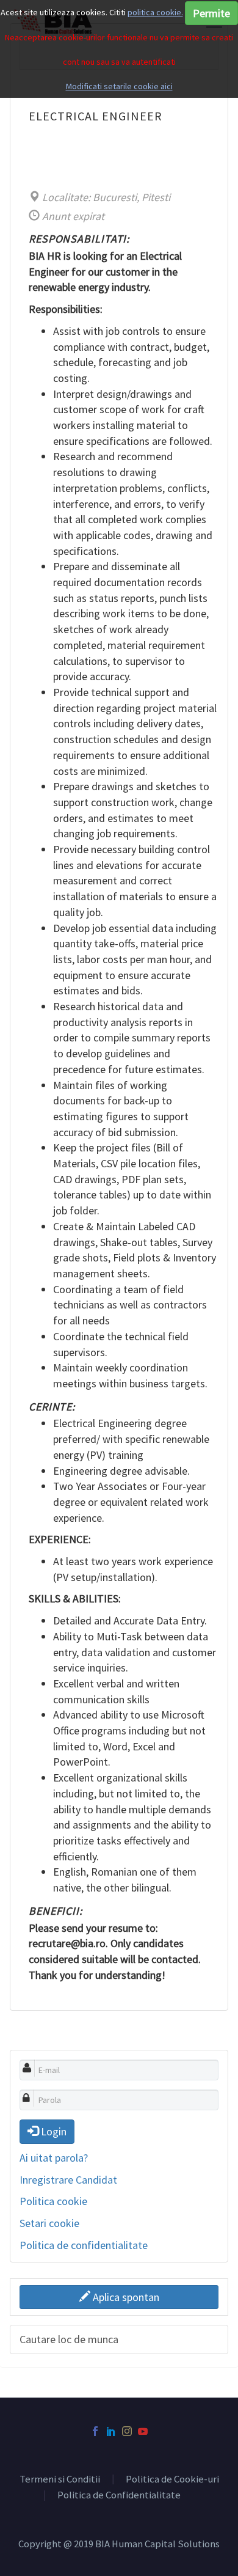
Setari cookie (49, 2223)
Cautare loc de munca (69, 2339)
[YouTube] (143, 2431)
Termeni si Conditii (60, 2480)
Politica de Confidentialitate (119, 2496)
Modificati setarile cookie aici (119, 86)
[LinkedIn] (111, 2431)
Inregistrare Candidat (68, 2180)
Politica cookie (53, 2201)
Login (52, 2131)
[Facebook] (95, 2431)
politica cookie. (155, 12)
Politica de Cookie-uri (172, 2480)
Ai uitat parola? (54, 2158)
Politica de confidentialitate (84, 2245)
